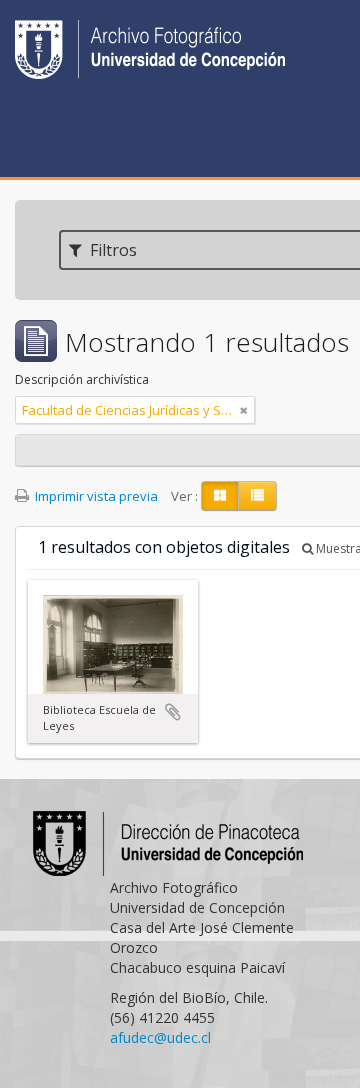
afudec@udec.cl (160, 1037)
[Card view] (220, 496)
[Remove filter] (244, 410)
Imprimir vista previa (95, 496)
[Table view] (257, 496)
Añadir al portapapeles (173, 712)
